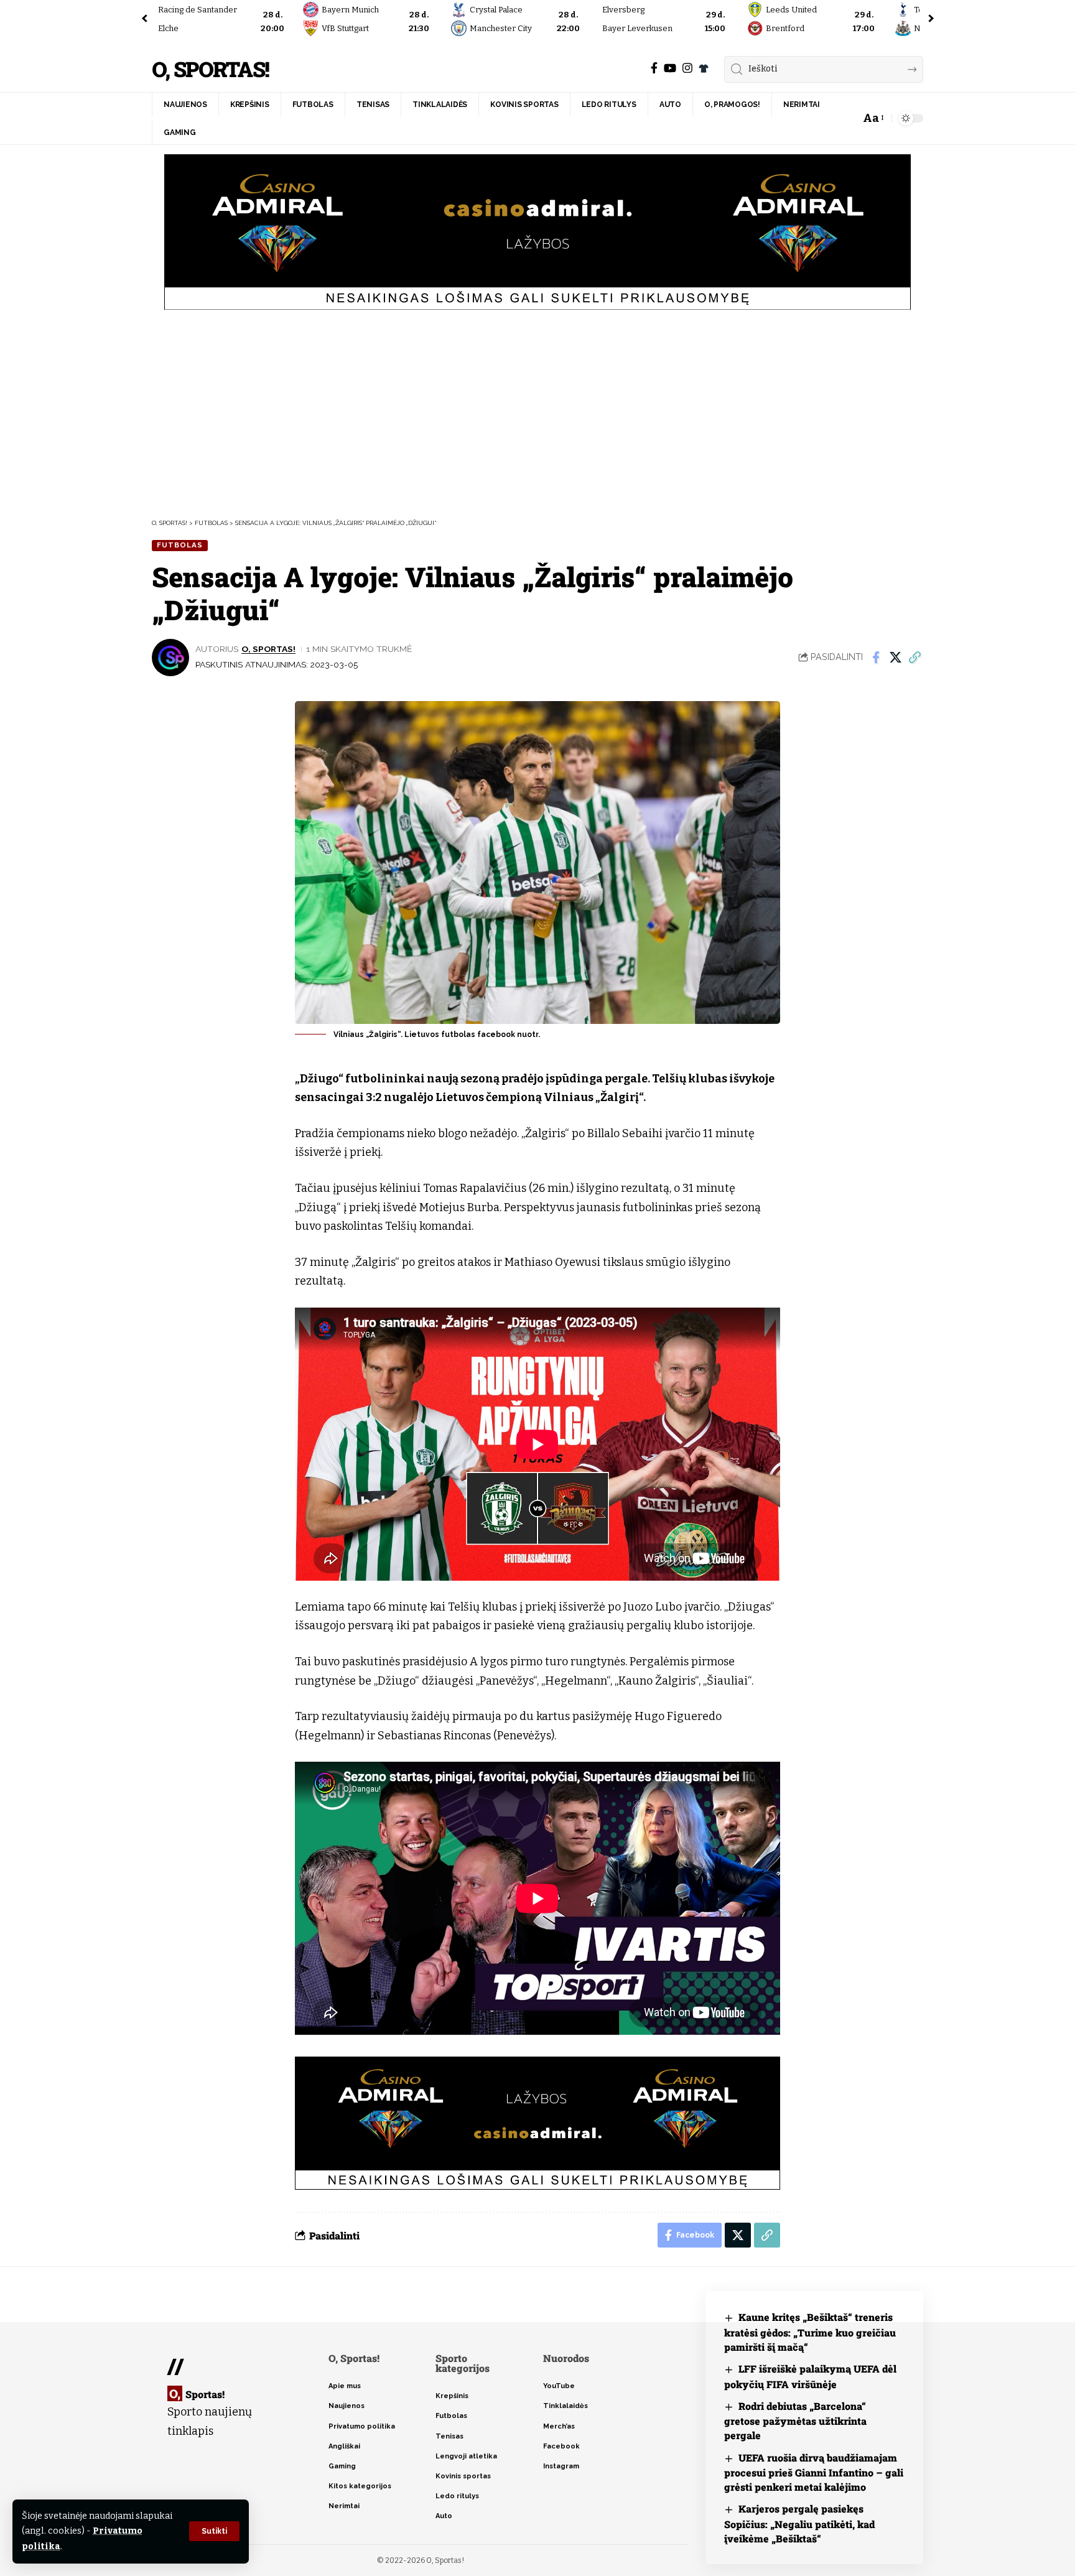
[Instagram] (687, 68)
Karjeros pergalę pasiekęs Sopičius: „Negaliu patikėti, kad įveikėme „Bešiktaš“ (799, 2523)
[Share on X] (895, 658)
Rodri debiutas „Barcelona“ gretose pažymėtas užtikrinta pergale (795, 2421)
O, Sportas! (210, 69)
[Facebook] (654, 68)
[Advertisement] (537, 412)
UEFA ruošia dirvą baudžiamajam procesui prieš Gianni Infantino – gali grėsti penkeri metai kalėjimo (814, 2472)
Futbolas (180, 545)
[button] (214, 2531)
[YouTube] (670, 68)
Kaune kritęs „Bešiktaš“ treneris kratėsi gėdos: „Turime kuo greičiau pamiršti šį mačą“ (810, 2332)
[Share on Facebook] (876, 658)
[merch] (704, 68)
